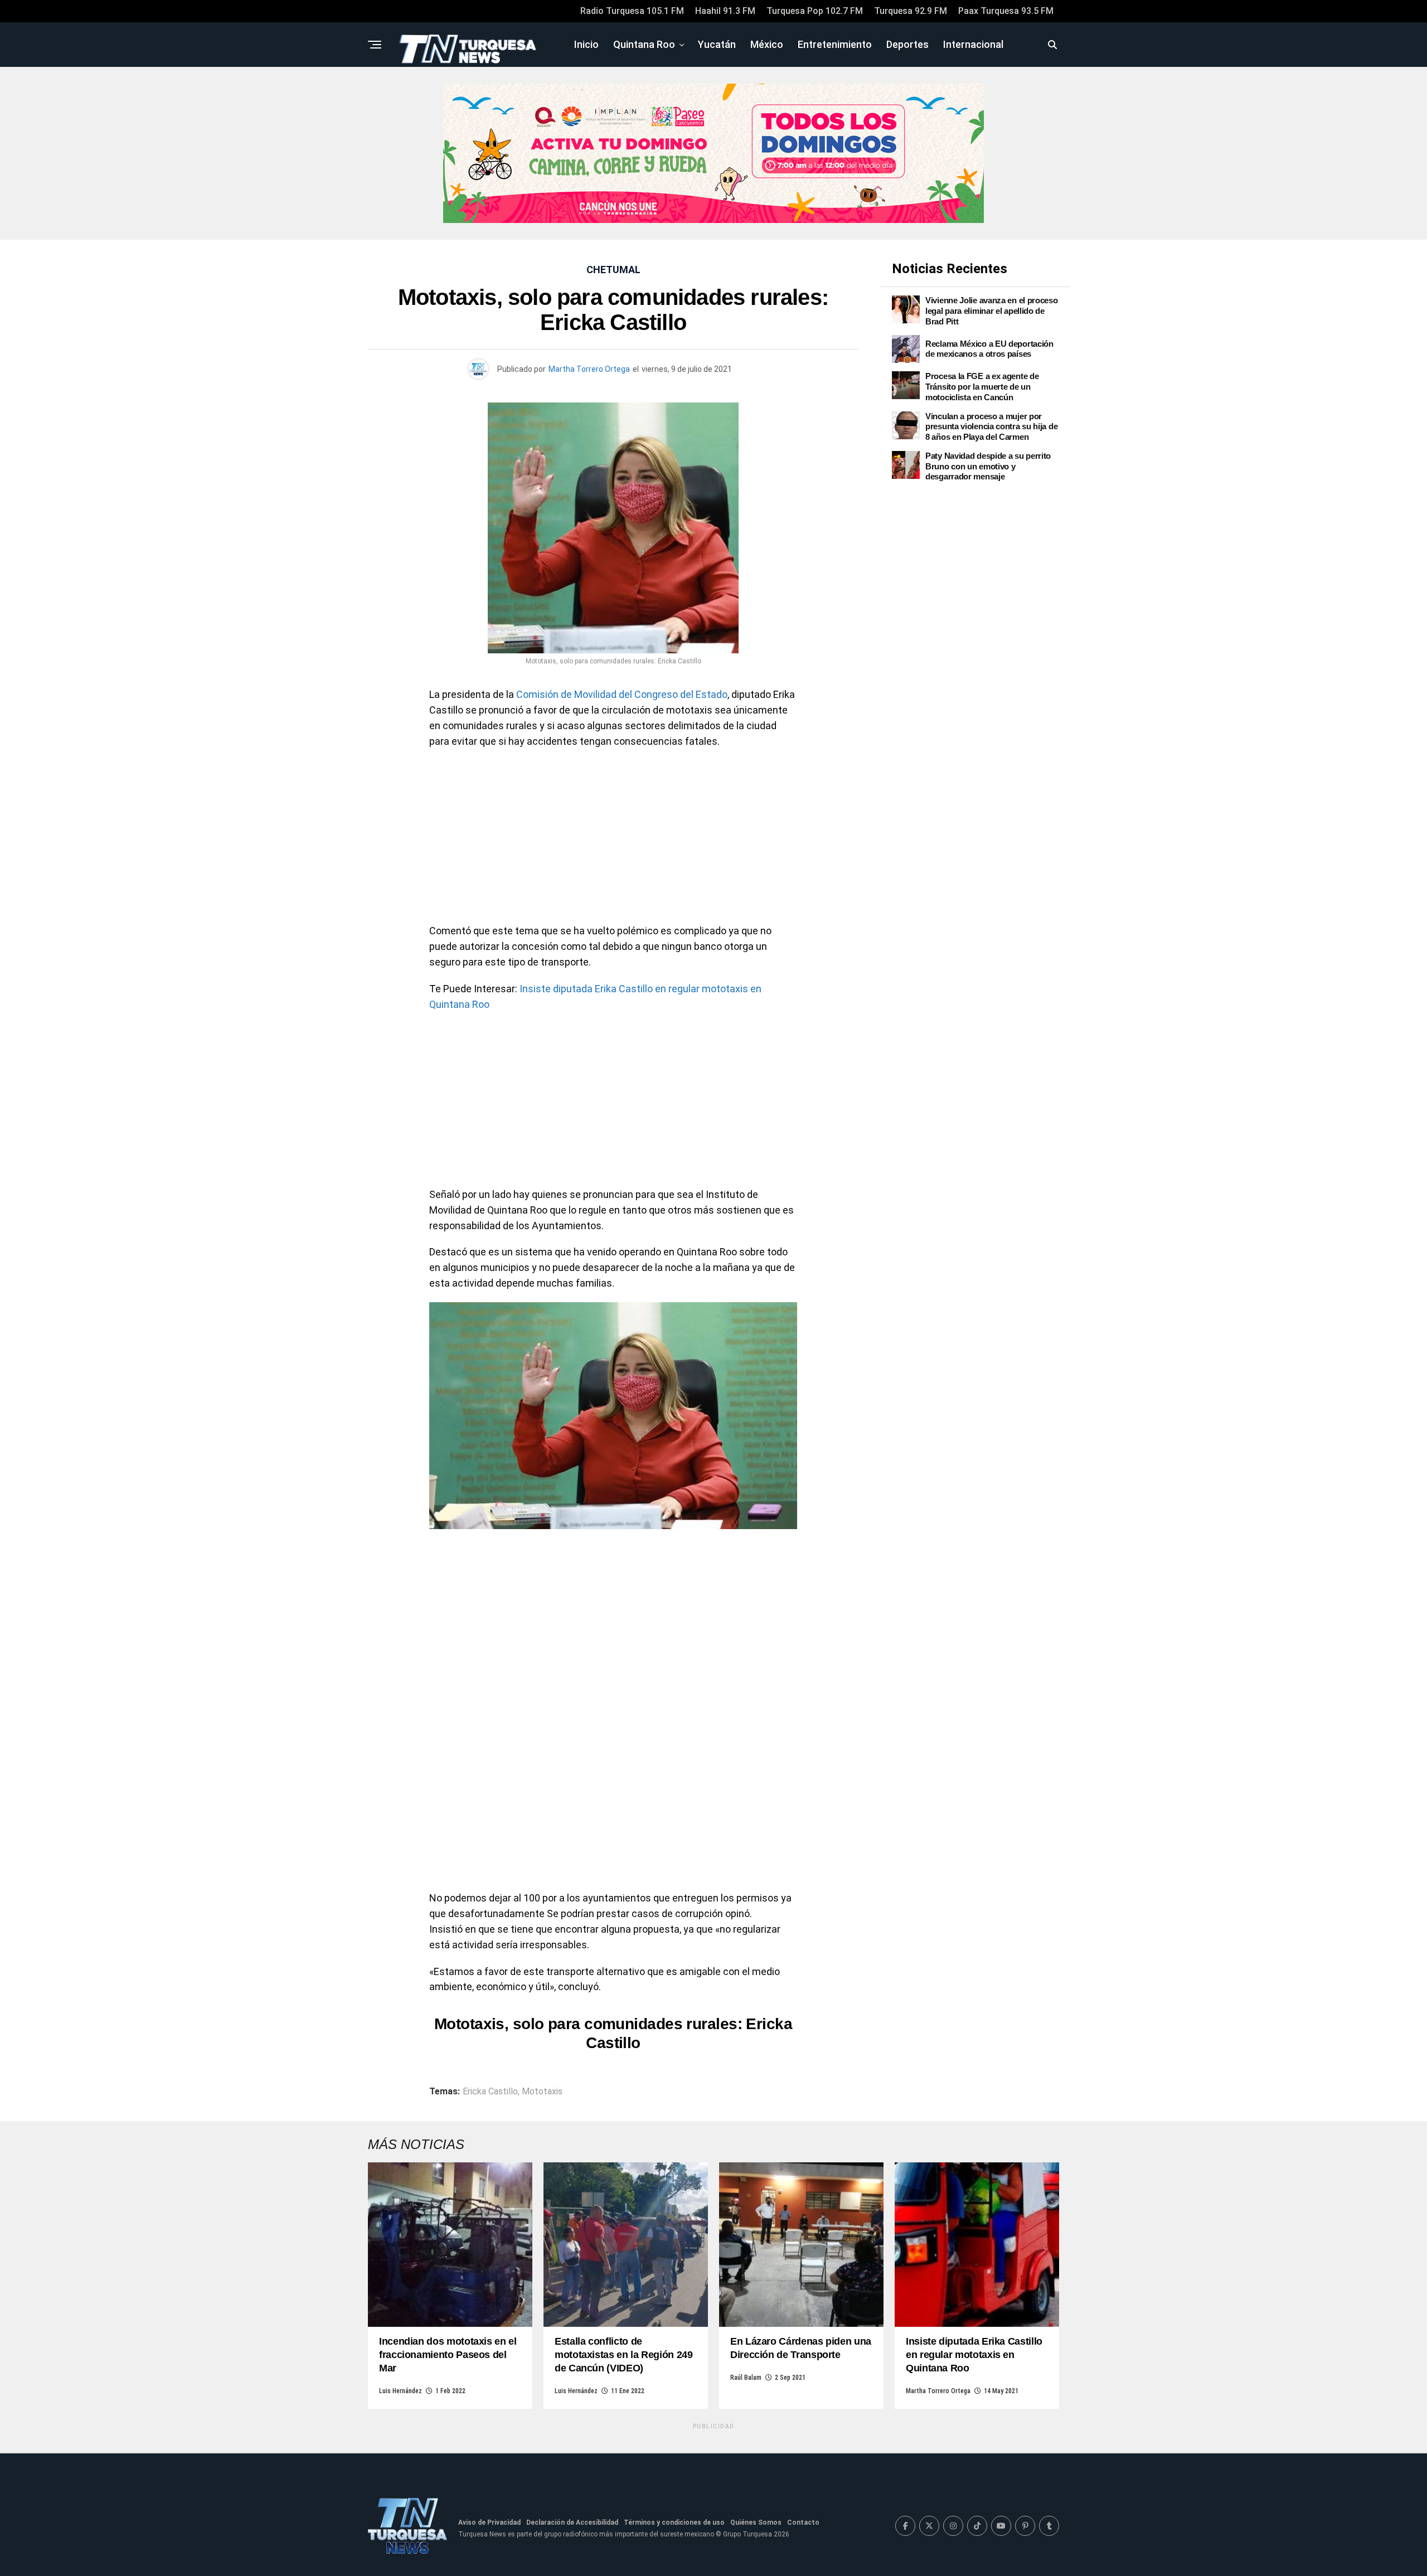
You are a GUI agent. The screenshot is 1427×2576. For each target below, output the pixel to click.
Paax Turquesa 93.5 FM (1006, 11)
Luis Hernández (401, 2391)
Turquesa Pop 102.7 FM (815, 11)
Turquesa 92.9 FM (911, 11)
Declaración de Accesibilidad (572, 2522)
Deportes (907, 44)
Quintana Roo (644, 44)
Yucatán (717, 44)
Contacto (803, 2522)
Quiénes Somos (756, 2522)
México (767, 44)
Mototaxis (542, 2092)
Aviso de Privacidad (489, 2522)
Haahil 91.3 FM (725, 11)
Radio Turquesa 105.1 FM (632, 11)
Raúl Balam (746, 2378)
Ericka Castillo (490, 2092)
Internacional (973, 44)
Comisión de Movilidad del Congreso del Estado (622, 694)
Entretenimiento (835, 44)
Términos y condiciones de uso (674, 2522)
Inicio (586, 44)
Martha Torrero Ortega (589, 369)
